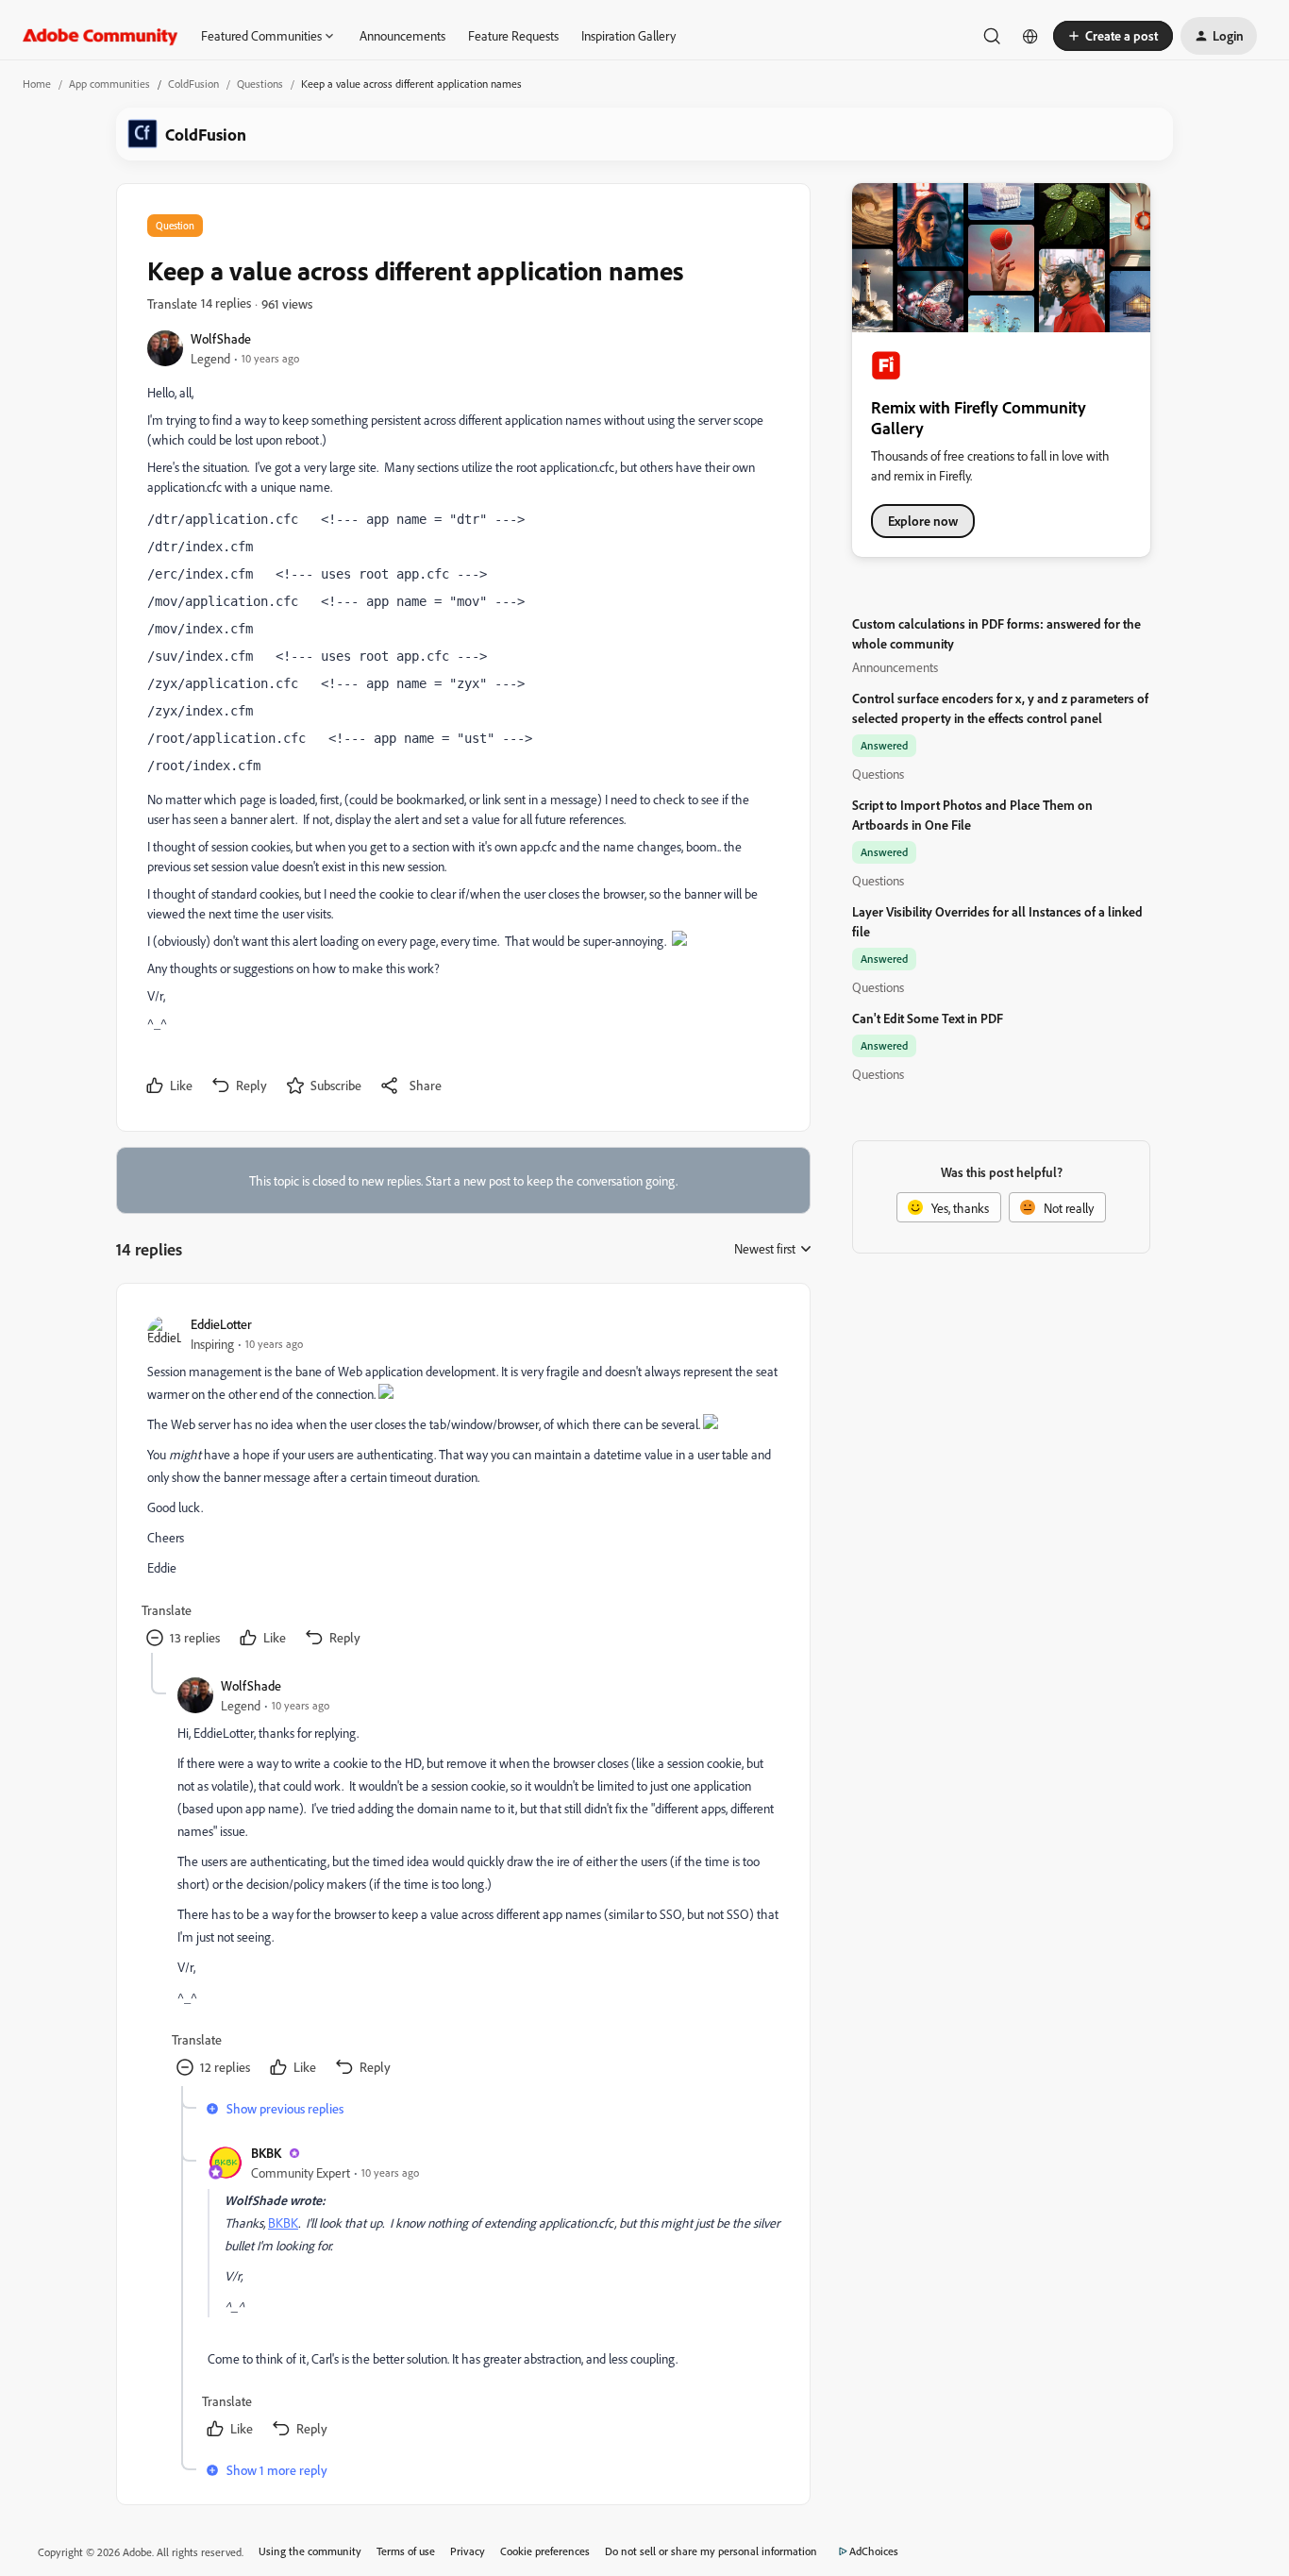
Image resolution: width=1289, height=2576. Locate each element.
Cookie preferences (545, 2551)
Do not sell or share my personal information (711, 2551)
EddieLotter (221, 1324)
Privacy (468, 2551)
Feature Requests (513, 35)
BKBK (266, 2153)
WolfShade (221, 338)
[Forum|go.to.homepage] (100, 36)
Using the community (310, 2551)
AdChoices (874, 2551)
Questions (260, 84)
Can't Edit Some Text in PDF (928, 1018)
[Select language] (1030, 36)
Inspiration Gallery (628, 35)
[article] (462, 1483)
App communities (109, 84)
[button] (1113, 36)
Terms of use (406, 2551)
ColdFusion (193, 84)
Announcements (402, 35)
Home (37, 84)
